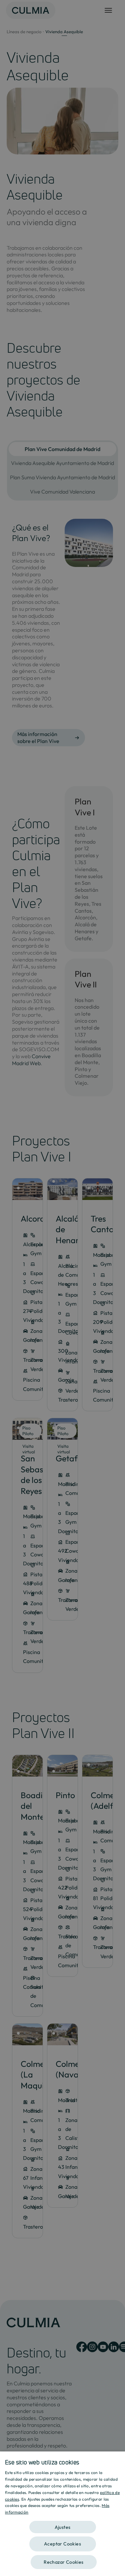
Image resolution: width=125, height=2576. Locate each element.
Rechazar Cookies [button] (63, 2562)
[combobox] (117, 2460)
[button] (62, 2525)
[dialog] (62, 2514)
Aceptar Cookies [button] (62, 2544)
